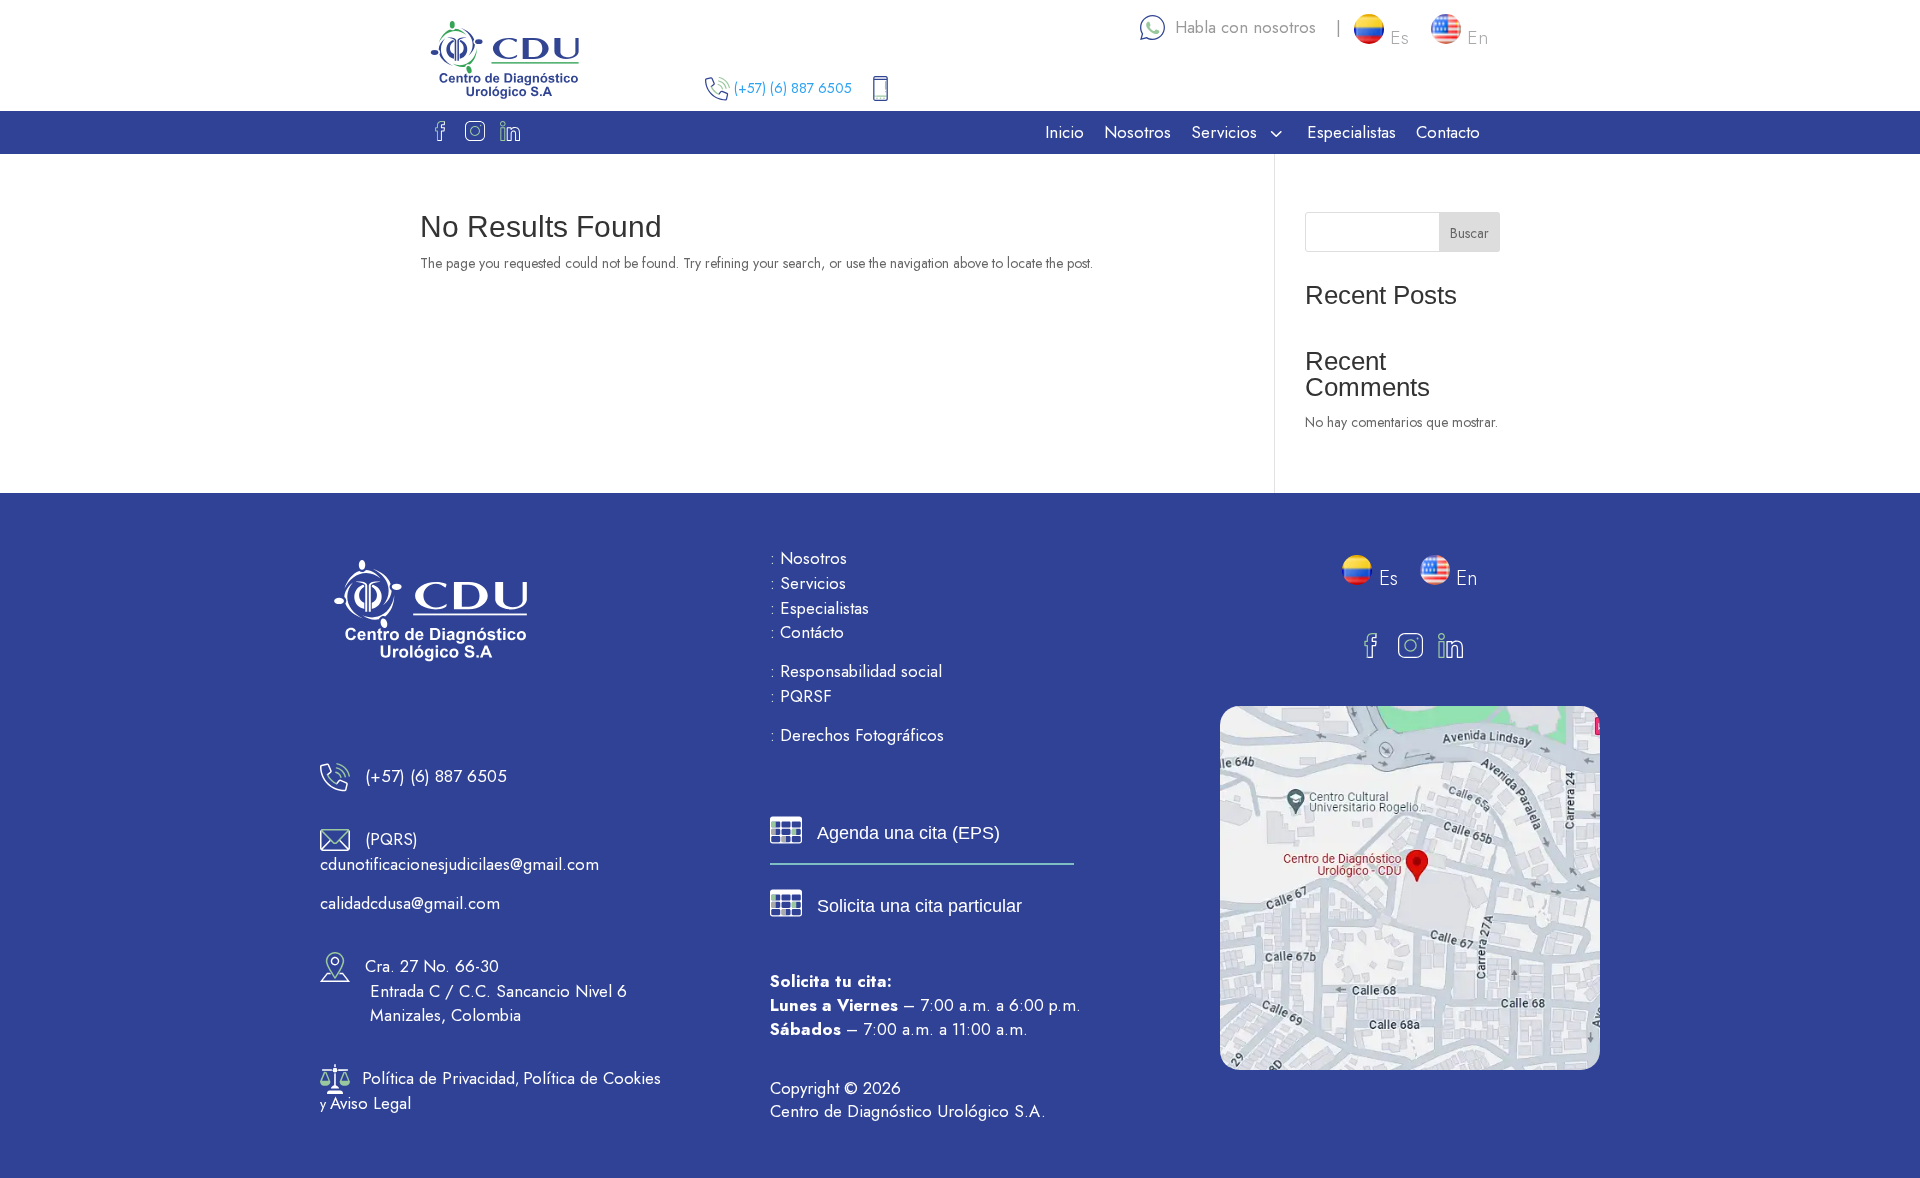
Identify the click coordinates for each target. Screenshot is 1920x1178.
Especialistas (819, 608)
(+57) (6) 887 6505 (799, 88)
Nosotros (808, 558)
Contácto (807, 632)
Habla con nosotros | (1253, 27)
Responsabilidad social (856, 671)
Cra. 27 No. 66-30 (424, 966)
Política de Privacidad (438, 1078)
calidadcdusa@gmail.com (410, 903)
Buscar (1469, 233)
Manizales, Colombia (445, 1015)
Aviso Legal (370, 1103)
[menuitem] (1064, 132)
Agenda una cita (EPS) (908, 833)
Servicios (808, 583)
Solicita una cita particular (919, 906)
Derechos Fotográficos (857, 735)
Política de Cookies (592, 1078)
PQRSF (801, 696)
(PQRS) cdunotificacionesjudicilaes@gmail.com (459, 851)
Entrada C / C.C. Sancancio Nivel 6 (498, 991)
